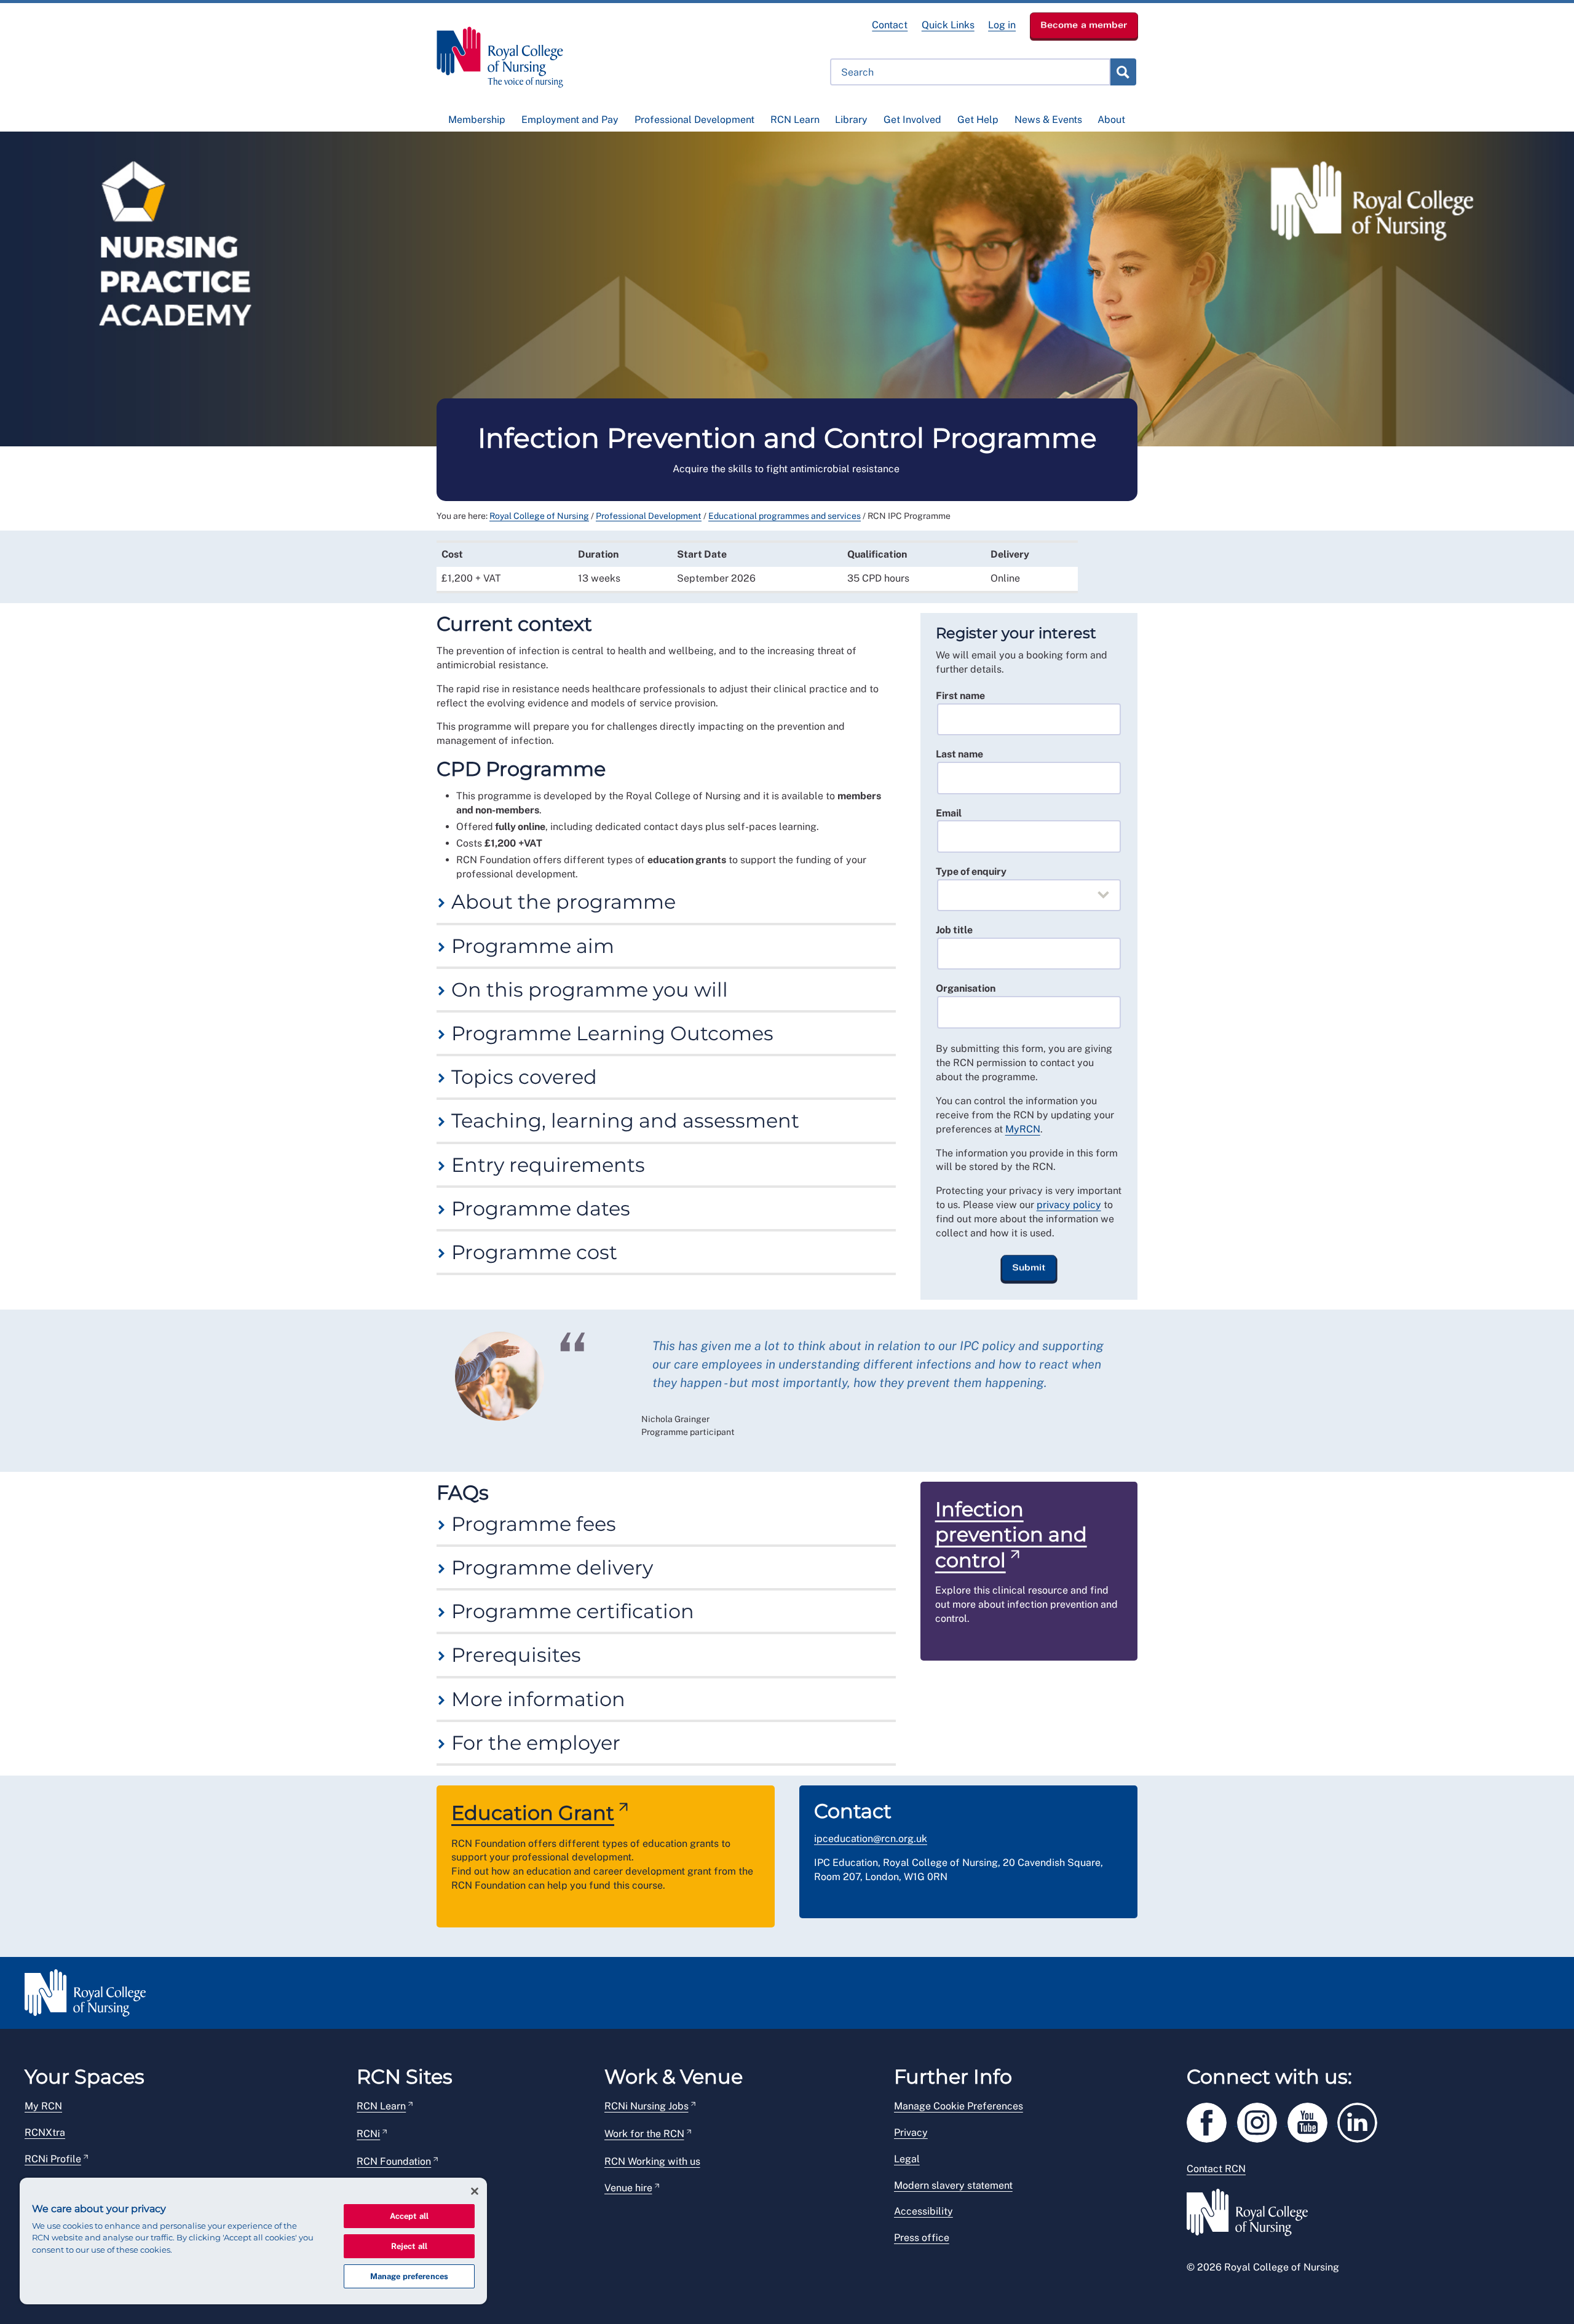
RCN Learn (795, 120)
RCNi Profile (53, 2159)
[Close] (475, 2191)
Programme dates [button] (538, 1208)
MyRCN (1023, 1129)
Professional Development (694, 120)
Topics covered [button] (522, 1077)
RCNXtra (45, 2132)
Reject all (409, 2246)
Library (851, 120)
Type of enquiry (971, 871)
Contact (890, 25)
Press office (922, 2238)
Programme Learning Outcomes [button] (610, 1033)
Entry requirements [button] (546, 1165)
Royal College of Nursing (539, 516)
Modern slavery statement (953, 2185)
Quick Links (948, 25)
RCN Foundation (394, 2161)
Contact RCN (1216, 2169)
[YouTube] (1313, 2120)
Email (949, 813)
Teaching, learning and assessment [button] (623, 1120)
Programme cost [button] (532, 1252)
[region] (253, 2241)
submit (1123, 72)
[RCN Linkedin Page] (1361, 2120)
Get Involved (912, 120)
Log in (1002, 25)
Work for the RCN (644, 2134)
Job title (954, 930)
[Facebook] (1212, 2120)
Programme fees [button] (531, 1524)
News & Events (1048, 120)
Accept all (409, 2216)
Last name (959, 754)
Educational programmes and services (785, 516)
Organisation (966, 988)
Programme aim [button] (530, 946)
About (1111, 120)
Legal (907, 2159)
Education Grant (533, 1813)
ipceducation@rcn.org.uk (871, 1839)
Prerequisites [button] (514, 1655)
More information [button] (536, 1699)
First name (960, 696)
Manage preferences (409, 2276)
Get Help (978, 120)
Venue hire (628, 2188)
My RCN (43, 2106)
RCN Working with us (652, 2161)
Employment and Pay (570, 120)
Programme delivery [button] (550, 1567)
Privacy (911, 2132)
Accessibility (923, 2211)
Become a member (1084, 25)
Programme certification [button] (570, 1611)
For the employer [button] (533, 1743)
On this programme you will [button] (587, 990)
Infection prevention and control (1011, 1535)
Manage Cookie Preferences (959, 2106)
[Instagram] (1262, 2120)
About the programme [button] (561, 902)
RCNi (368, 2134)
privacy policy (1069, 1205)
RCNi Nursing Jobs (647, 2106)
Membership (477, 120)
